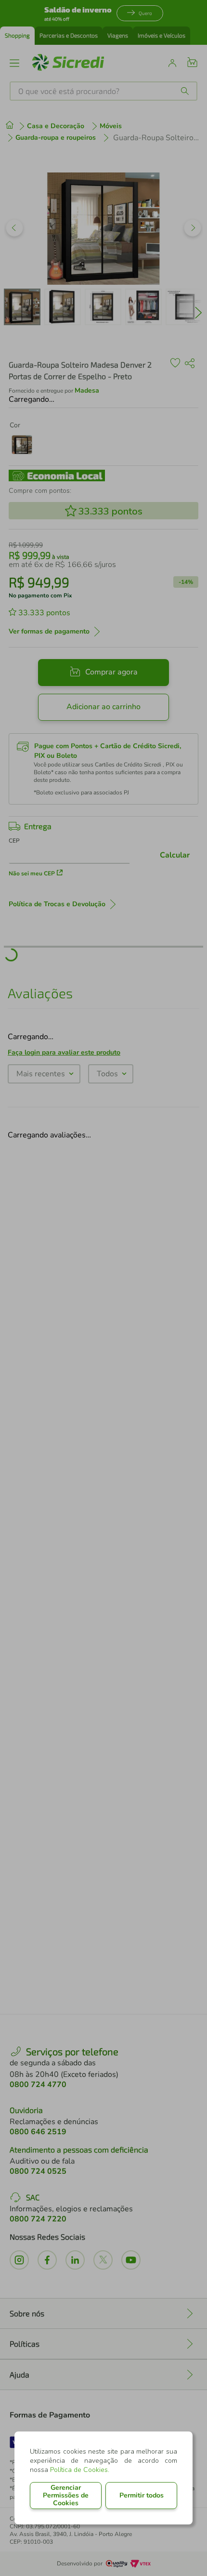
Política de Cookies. (80, 2470)
